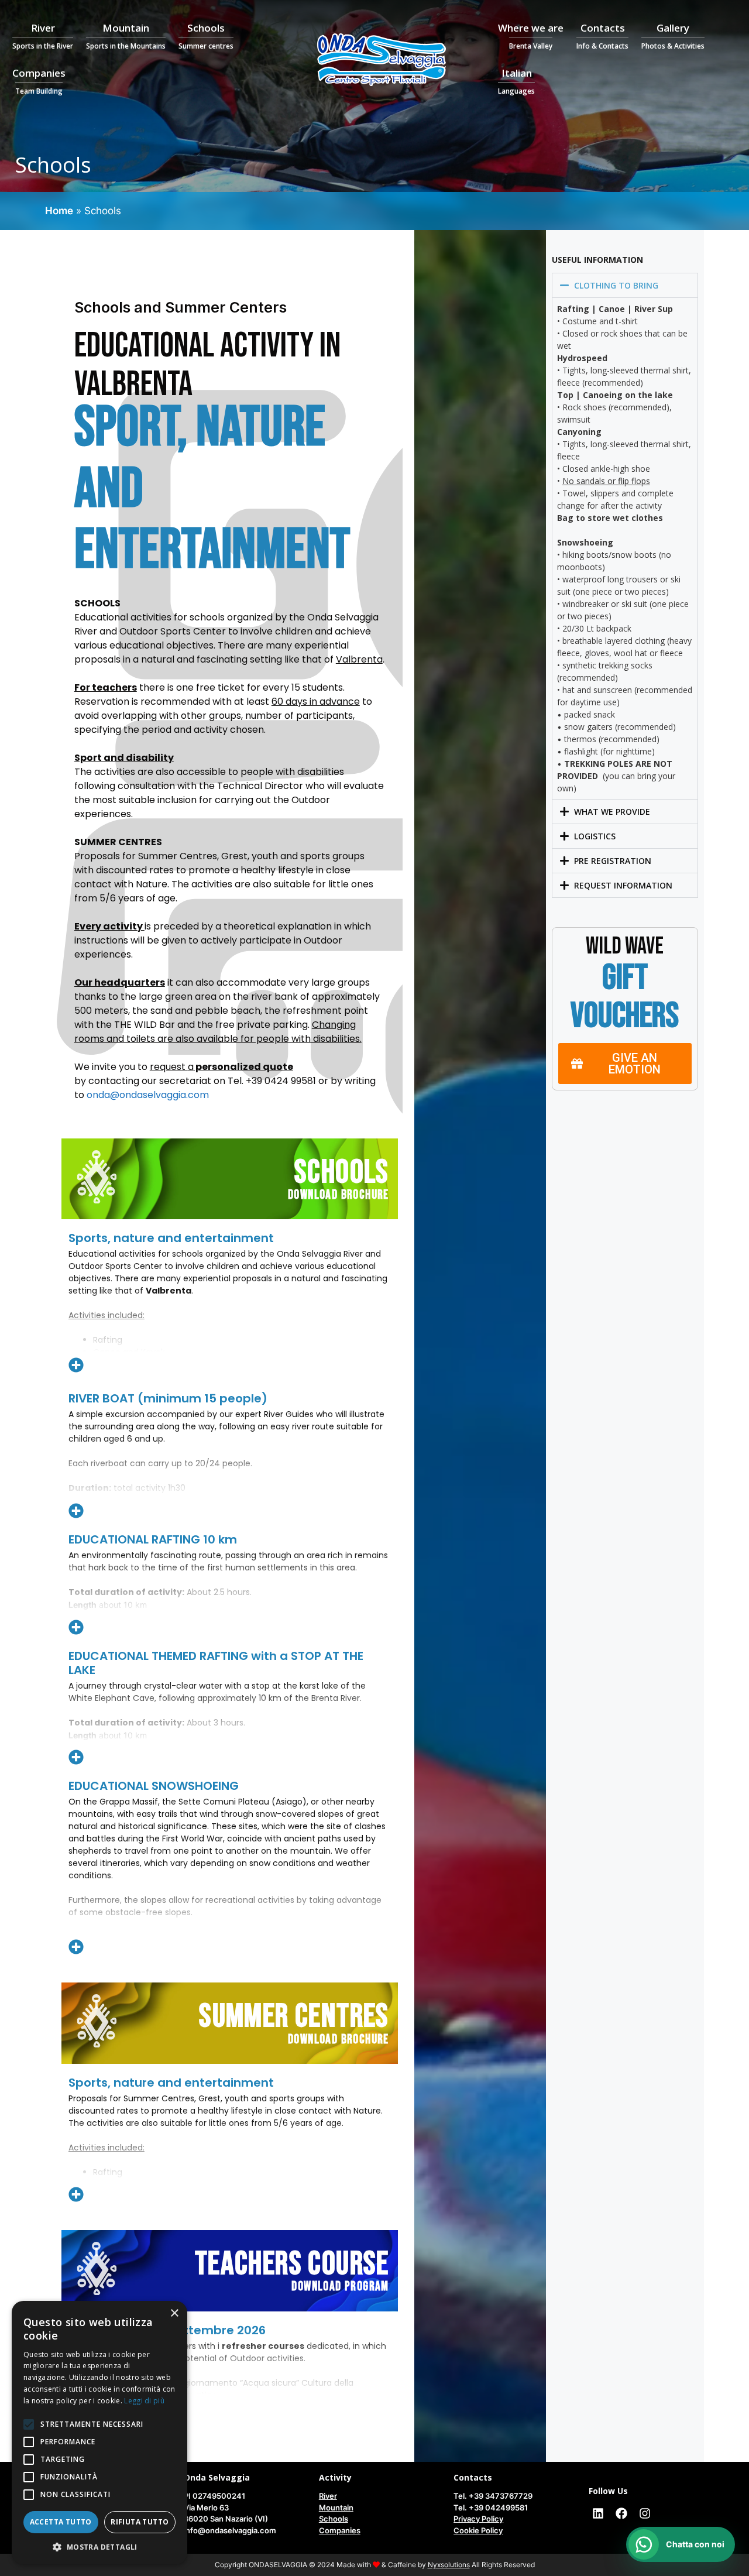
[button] (625, 285)
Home (59, 211)
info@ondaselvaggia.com (230, 2530)
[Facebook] (621, 2513)
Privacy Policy (478, 2519)
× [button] (174, 2313)
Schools (206, 36)
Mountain (126, 36)
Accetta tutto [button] (61, 2522)
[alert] (99, 2433)
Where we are (531, 36)
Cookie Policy (478, 2530)
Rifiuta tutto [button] (140, 2522)
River (43, 36)
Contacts (602, 36)
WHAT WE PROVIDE (612, 812)
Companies (39, 81)
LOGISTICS (595, 836)
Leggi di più (144, 2401)
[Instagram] (645, 2513)
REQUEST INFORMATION (623, 885)
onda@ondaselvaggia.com (148, 1095)
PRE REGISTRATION (613, 861)
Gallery (673, 36)
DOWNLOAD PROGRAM (340, 2287)
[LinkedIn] (598, 2513)
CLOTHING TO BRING (616, 285)
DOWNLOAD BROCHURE (339, 1195)
